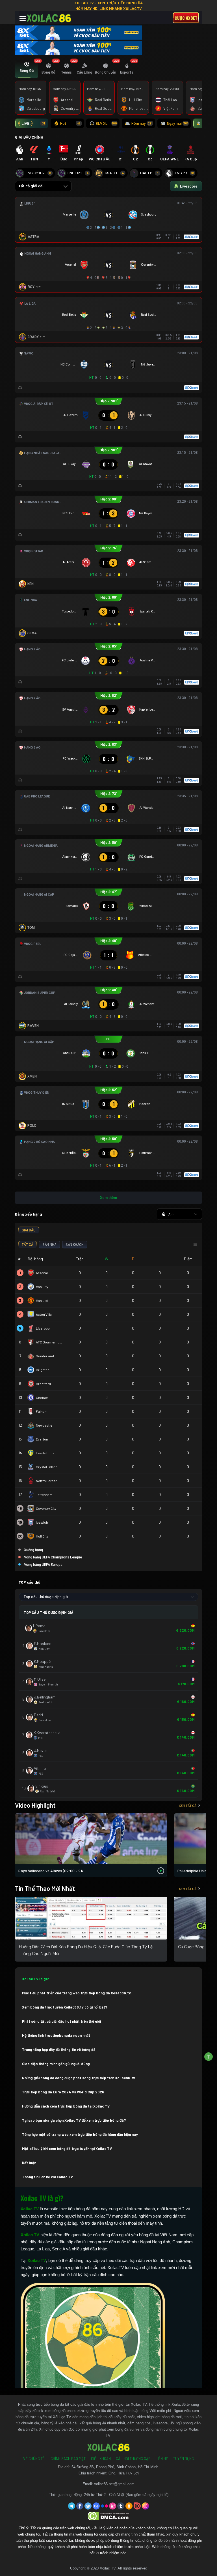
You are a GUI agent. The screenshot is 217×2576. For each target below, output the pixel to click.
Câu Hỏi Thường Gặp (133, 2459)
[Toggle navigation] (23, 19)
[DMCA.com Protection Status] (109, 2516)
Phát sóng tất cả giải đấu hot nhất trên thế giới (61, 2021)
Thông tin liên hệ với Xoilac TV (47, 2177)
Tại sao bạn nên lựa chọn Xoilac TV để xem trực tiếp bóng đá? (74, 2120)
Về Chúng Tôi (34, 2459)
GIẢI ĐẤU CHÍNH (29, 137)
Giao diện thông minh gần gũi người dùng (56, 2064)
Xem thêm (108, 1198)
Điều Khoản (101, 2459)
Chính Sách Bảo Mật (68, 2459)
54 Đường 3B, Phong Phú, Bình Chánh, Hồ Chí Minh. (115, 2467)
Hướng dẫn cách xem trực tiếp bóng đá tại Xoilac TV (66, 2106)
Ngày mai (178, 123)
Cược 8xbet (186, 18)
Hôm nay (142, 123)
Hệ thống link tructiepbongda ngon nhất (56, 2035)
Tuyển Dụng (184, 2459)
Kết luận (29, 2163)
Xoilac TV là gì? (35, 1979)
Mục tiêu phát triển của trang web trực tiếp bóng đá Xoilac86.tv (76, 1993)
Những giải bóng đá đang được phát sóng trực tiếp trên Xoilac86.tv (79, 2078)
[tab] (27, 69)
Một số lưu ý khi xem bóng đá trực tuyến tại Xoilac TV (67, 2149)
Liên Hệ (162, 2459)
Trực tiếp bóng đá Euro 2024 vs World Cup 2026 (63, 2092)
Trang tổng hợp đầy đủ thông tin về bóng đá (59, 2050)
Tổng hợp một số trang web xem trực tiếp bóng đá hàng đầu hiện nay (80, 2134)
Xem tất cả (188, 1805)
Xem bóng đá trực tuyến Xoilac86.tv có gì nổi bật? (65, 2007)
